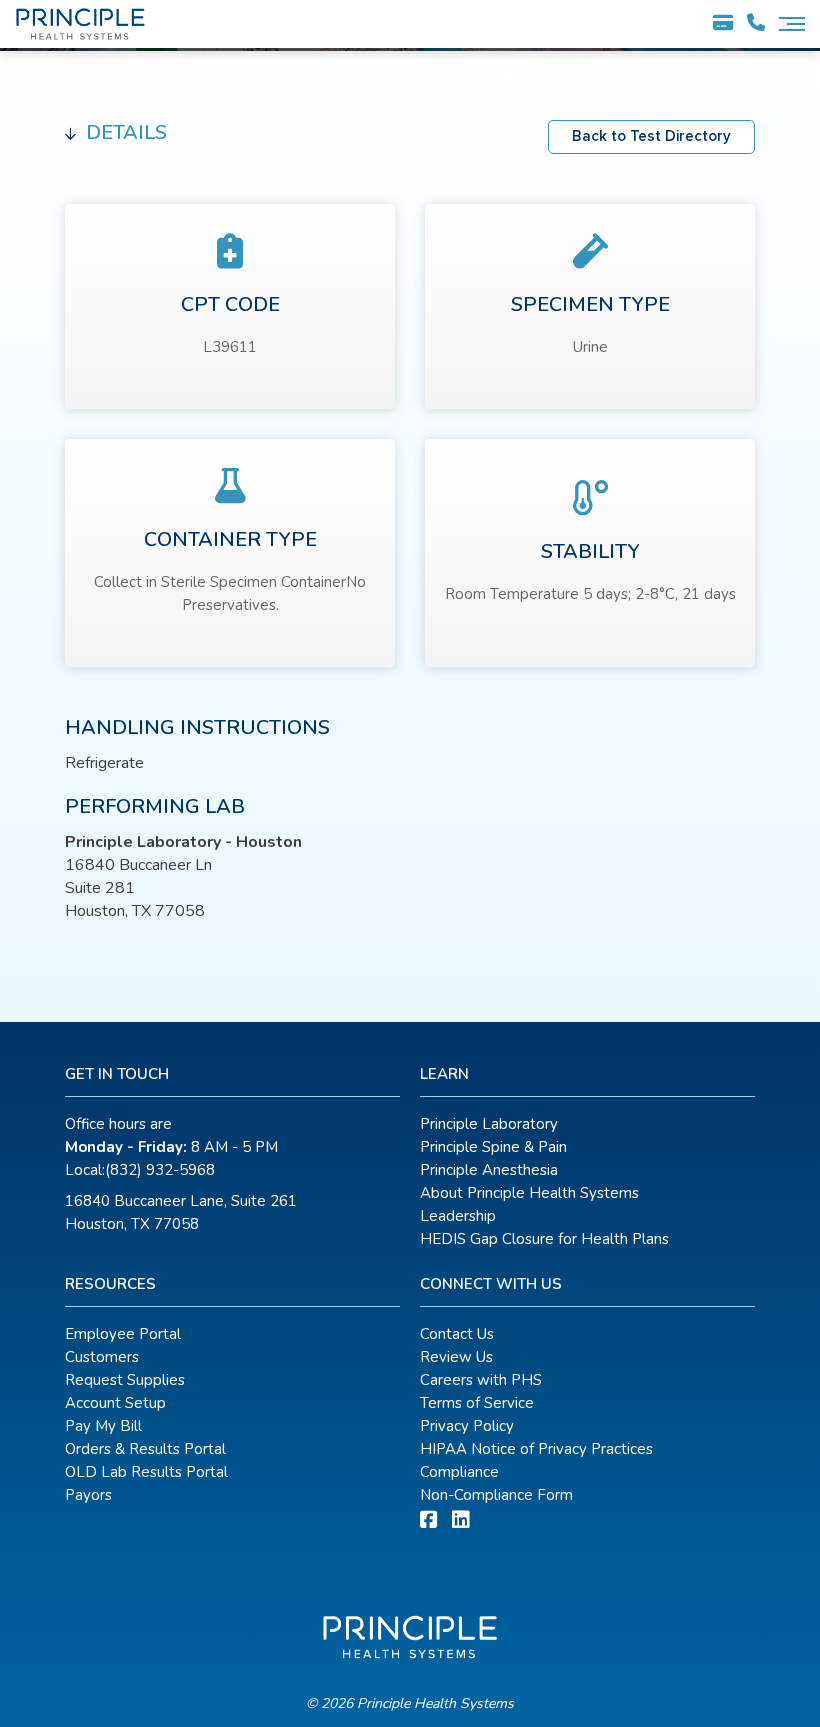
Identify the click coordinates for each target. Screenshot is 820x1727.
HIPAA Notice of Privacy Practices (536, 1449)
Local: (140, 1170)
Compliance (459, 1472)
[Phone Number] (756, 24)
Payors (88, 1495)
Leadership (458, 1216)
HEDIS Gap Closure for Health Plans (544, 1239)
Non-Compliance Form (496, 1495)
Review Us (456, 1357)
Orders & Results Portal (145, 1449)
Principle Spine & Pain (493, 1147)
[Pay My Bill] (723, 26)
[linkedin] (461, 1520)
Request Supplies (125, 1380)
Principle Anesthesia (489, 1170)
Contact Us (457, 1334)
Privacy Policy (467, 1426)
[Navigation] (792, 24)
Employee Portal (123, 1334)
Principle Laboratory (489, 1124)
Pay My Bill (103, 1426)
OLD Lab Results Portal (146, 1472)
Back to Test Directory (651, 136)
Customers (102, 1357)
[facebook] (429, 1520)
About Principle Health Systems (529, 1193)
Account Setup (115, 1403)
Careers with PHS (481, 1380)
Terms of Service (477, 1403)
